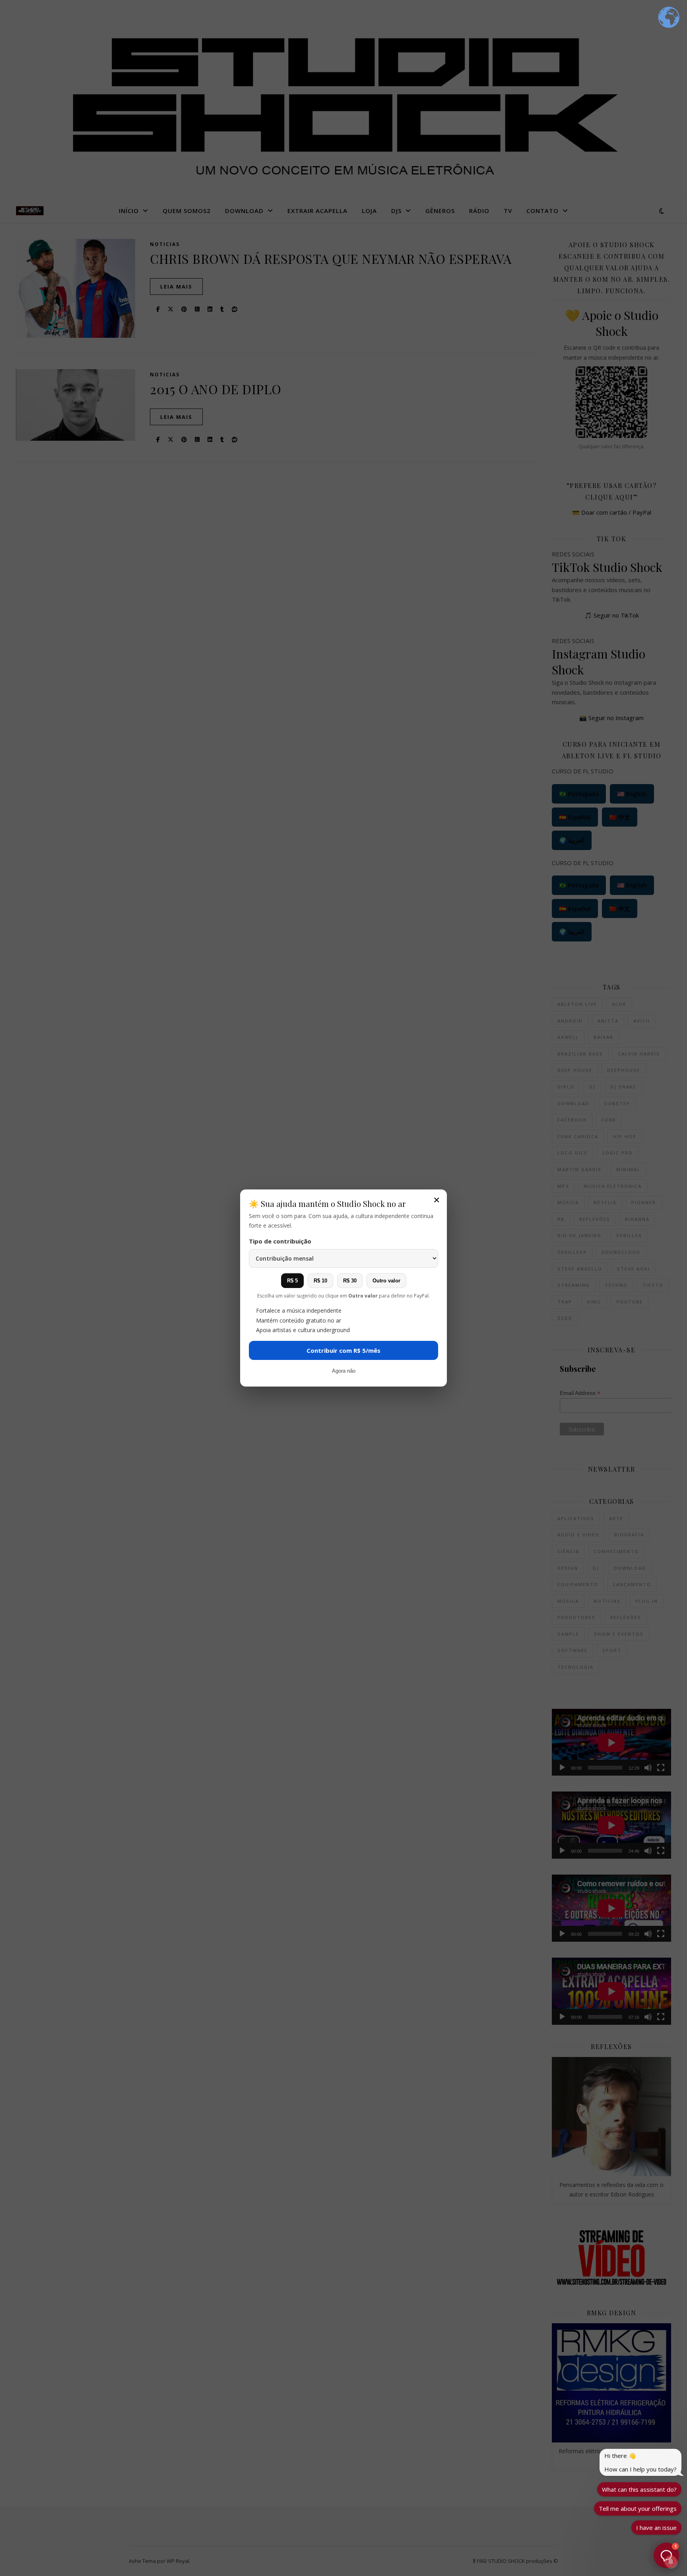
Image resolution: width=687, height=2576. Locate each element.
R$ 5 (292, 1281)
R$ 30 (350, 1281)
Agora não (344, 1371)
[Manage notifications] (671, 2562)
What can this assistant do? (639, 2489)
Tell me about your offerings (638, 2508)
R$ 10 (320, 1281)
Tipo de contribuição (280, 1241)
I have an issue (656, 2528)
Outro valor (386, 1281)
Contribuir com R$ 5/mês (343, 1350)
